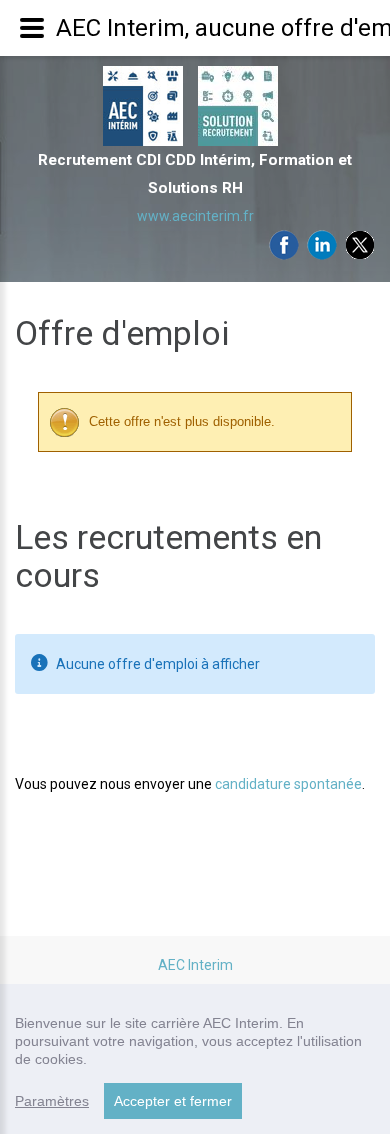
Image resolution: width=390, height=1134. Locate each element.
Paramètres (52, 1101)
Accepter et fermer (173, 1101)
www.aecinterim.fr (195, 216)
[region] (195, 1059)
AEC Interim (195, 965)
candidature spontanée (288, 784)
